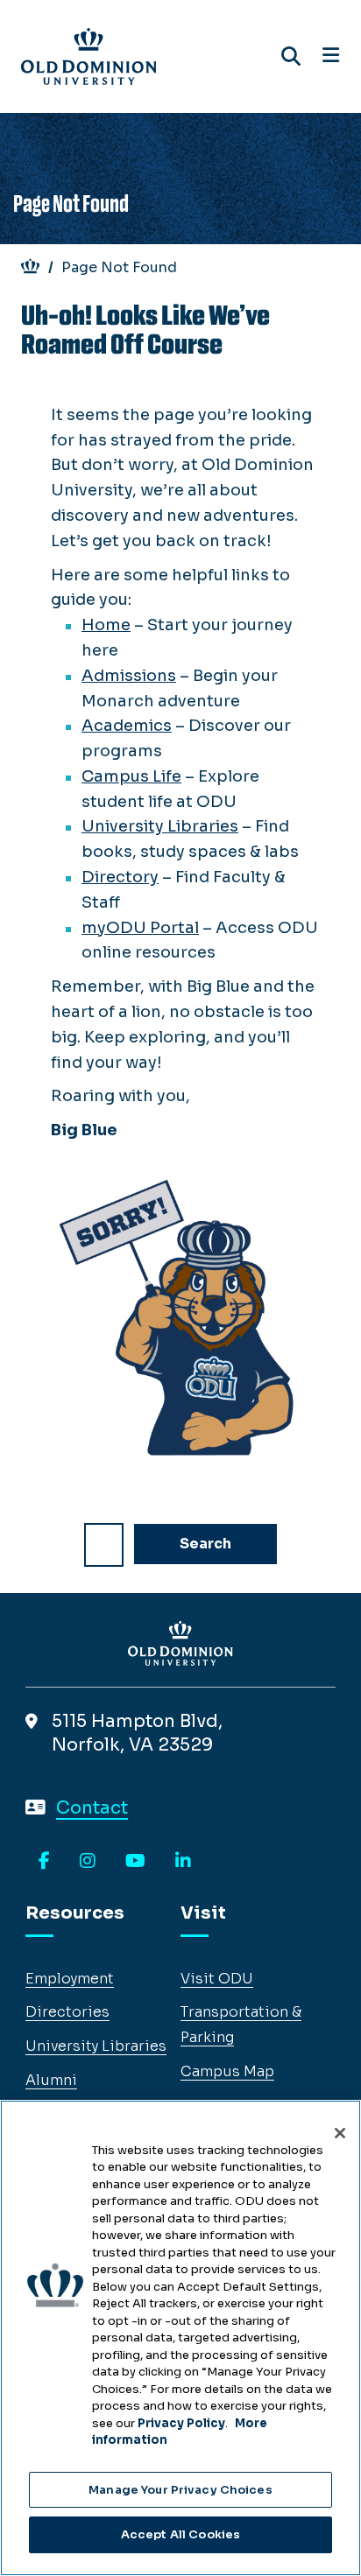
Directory (120, 877)
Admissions (129, 676)
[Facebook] (44, 1862)
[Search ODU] (291, 56)
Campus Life (131, 776)
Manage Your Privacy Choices (180, 2490)
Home (106, 625)
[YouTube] (135, 1862)
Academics (127, 726)
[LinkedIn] (183, 1862)
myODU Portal (140, 928)
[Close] (340, 2133)
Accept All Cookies (180, 2534)
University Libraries (160, 826)
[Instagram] (88, 1862)
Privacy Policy (181, 2423)
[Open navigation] (331, 56)
